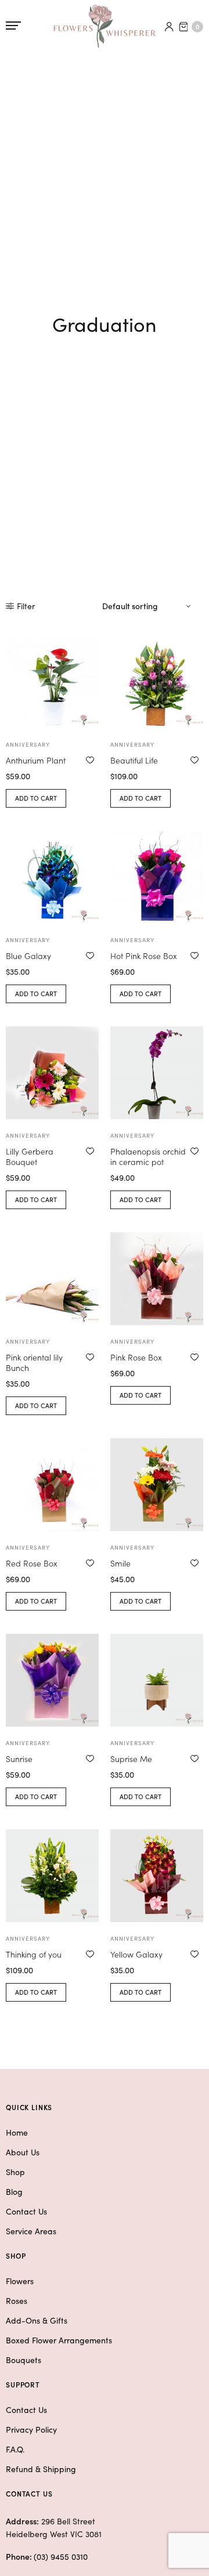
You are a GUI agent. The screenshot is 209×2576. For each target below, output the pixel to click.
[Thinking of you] (52, 1876)
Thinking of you (34, 1954)
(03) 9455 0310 (61, 2556)
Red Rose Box (32, 1563)
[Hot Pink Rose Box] (157, 877)
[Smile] (157, 1485)
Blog (14, 2191)
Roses (17, 2300)
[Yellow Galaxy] (157, 1876)
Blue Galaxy (28, 956)
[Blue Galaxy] (52, 877)
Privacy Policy (31, 2429)
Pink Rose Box (136, 1357)
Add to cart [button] (36, 798)
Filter (26, 606)
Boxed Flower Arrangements (59, 2340)
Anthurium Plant (36, 760)
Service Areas (31, 2231)
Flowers (20, 2281)
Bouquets (24, 2360)
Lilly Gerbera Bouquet (30, 1156)
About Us (23, 2152)
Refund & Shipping (41, 2469)
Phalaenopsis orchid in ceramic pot (148, 1156)
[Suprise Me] (157, 1680)
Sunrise (19, 1759)
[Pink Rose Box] (157, 1279)
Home (17, 2132)
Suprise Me (131, 1759)
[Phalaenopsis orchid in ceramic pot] (157, 1073)
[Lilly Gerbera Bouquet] (52, 1073)
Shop (15, 2172)
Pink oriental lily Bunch (34, 1362)
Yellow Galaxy (136, 1954)
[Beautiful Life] (157, 682)
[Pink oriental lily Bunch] (52, 1279)
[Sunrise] (52, 1680)
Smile (120, 1563)
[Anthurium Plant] (52, 682)
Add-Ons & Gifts (37, 2320)
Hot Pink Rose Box (144, 956)
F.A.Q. (15, 2449)
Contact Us (26, 2211)
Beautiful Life (134, 760)
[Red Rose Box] (52, 1485)
